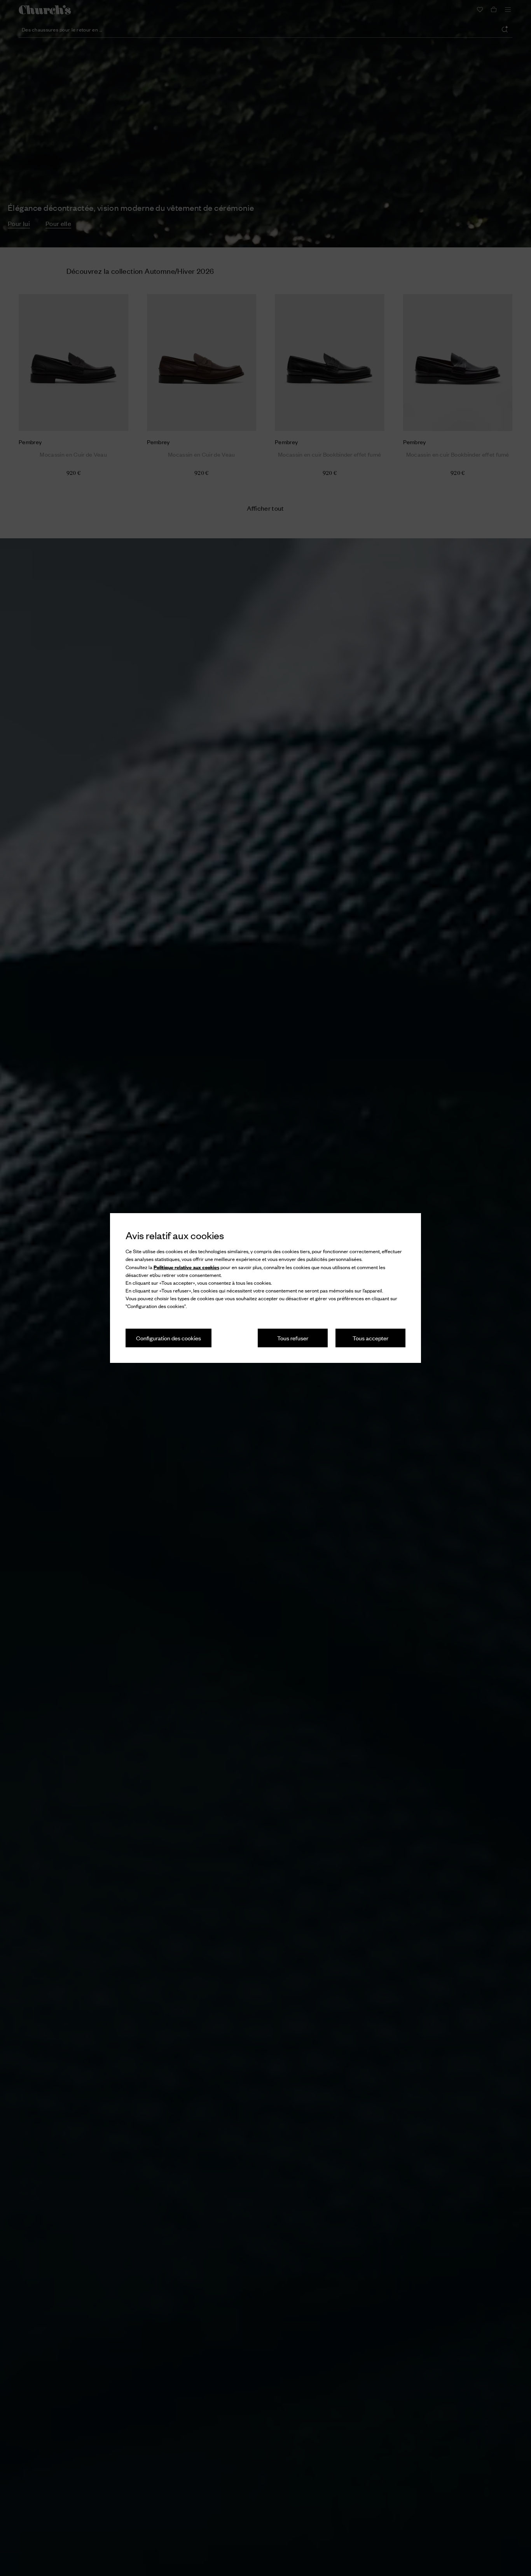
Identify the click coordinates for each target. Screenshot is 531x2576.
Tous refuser (293, 1338)
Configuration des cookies (169, 1338)
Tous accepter (370, 1338)
